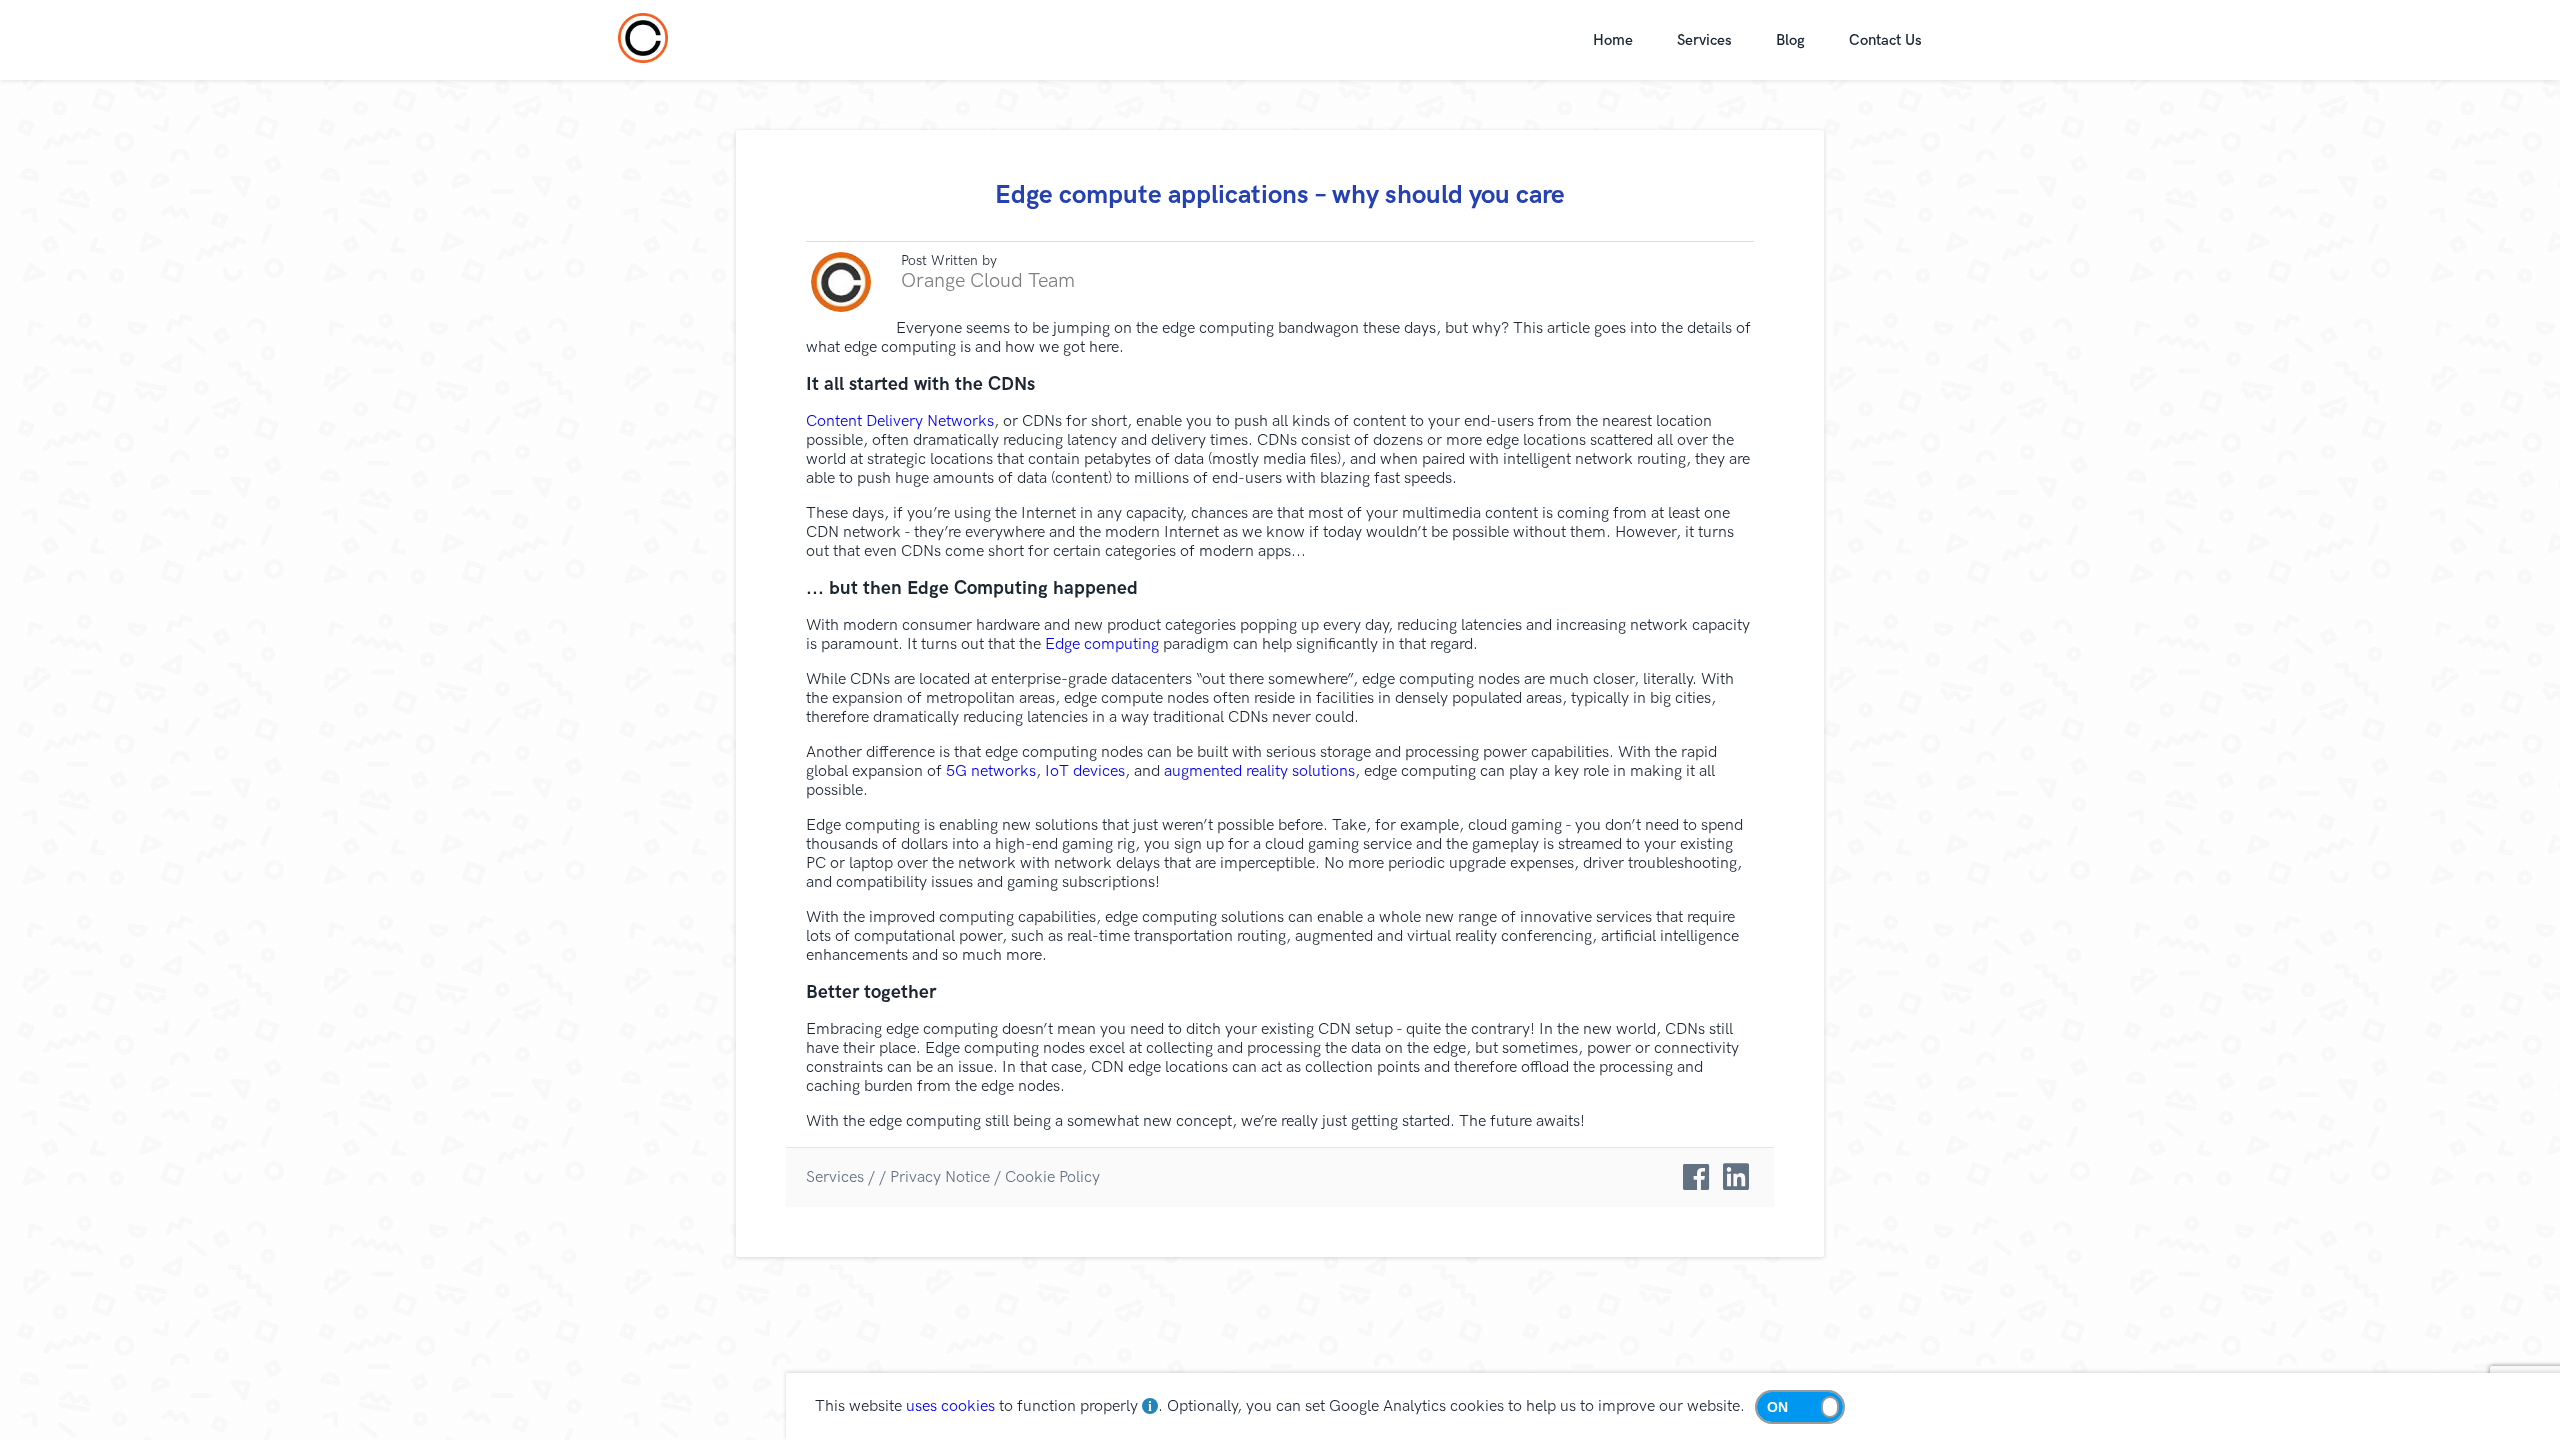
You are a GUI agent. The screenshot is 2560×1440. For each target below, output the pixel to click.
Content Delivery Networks (900, 421)
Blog (1790, 40)
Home (1613, 40)
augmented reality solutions (1259, 771)
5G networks (991, 771)
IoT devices (1085, 771)
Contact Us (1885, 40)
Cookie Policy (1052, 1177)
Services (1704, 40)
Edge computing (1102, 644)
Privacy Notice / (945, 1177)
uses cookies (950, 1406)
